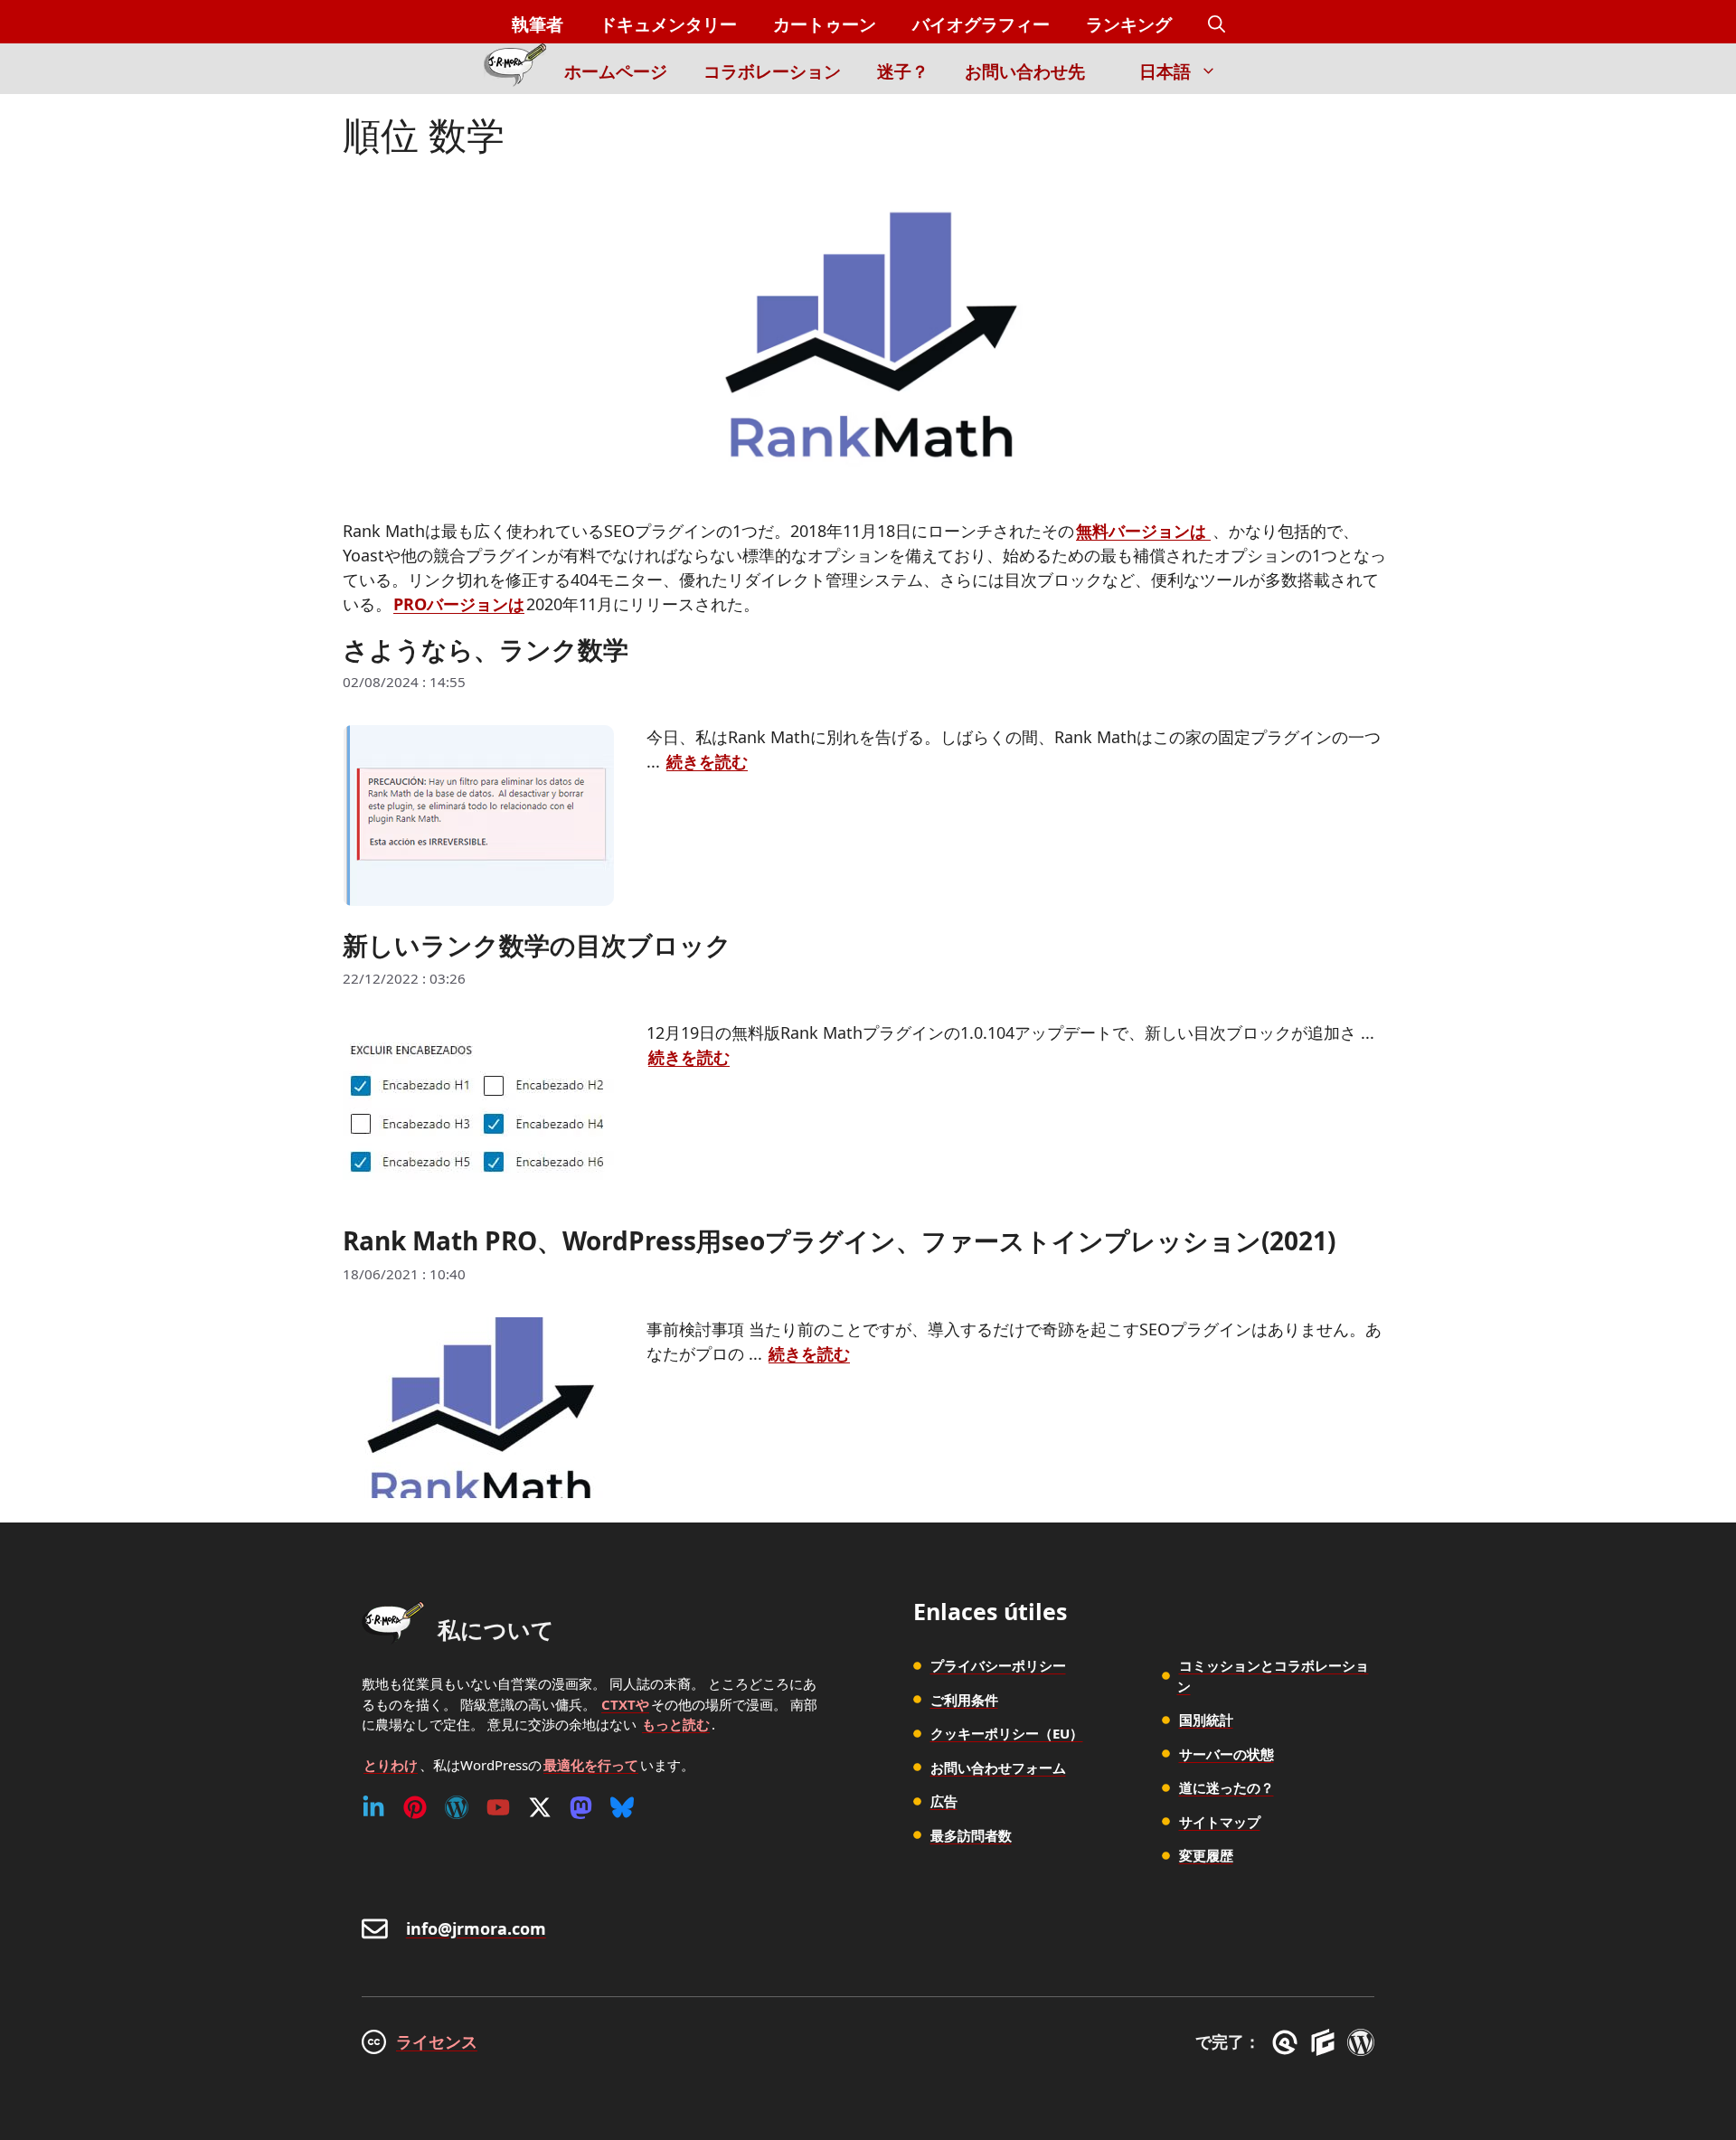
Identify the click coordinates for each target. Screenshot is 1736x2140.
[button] (1217, 25)
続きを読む (707, 761)
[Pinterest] (415, 1807)
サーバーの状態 (1227, 1754)
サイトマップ (1220, 1822)
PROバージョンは (459, 604)
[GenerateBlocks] (1326, 2042)
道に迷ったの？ (1227, 1787)
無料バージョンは (1143, 531)
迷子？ (903, 71)
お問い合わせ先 (1025, 71)
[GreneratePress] (1288, 2042)
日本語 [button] (1165, 71)
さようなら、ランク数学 (486, 649)
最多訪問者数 (971, 1835)
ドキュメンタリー (668, 24)
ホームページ (616, 71)
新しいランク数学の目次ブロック (537, 945)
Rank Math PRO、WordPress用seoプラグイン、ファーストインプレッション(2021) (839, 1240)
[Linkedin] (373, 1807)
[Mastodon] (581, 1807)
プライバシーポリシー (998, 1665)
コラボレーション (772, 71)
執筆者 (538, 24)
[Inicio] (515, 69)
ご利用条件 (964, 1700)
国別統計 (1206, 1720)
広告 (944, 1801)
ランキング (1129, 24)
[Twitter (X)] (540, 1807)
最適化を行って (591, 1765)
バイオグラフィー (981, 24)
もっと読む (676, 1724)
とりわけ (391, 1765)
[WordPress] (457, 1807)
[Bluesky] (622, 1807)
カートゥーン (825, 24)
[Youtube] (498, 1807)
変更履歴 (1206, 1855)
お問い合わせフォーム (998, 1768)
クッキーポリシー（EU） (1007, 1733)
